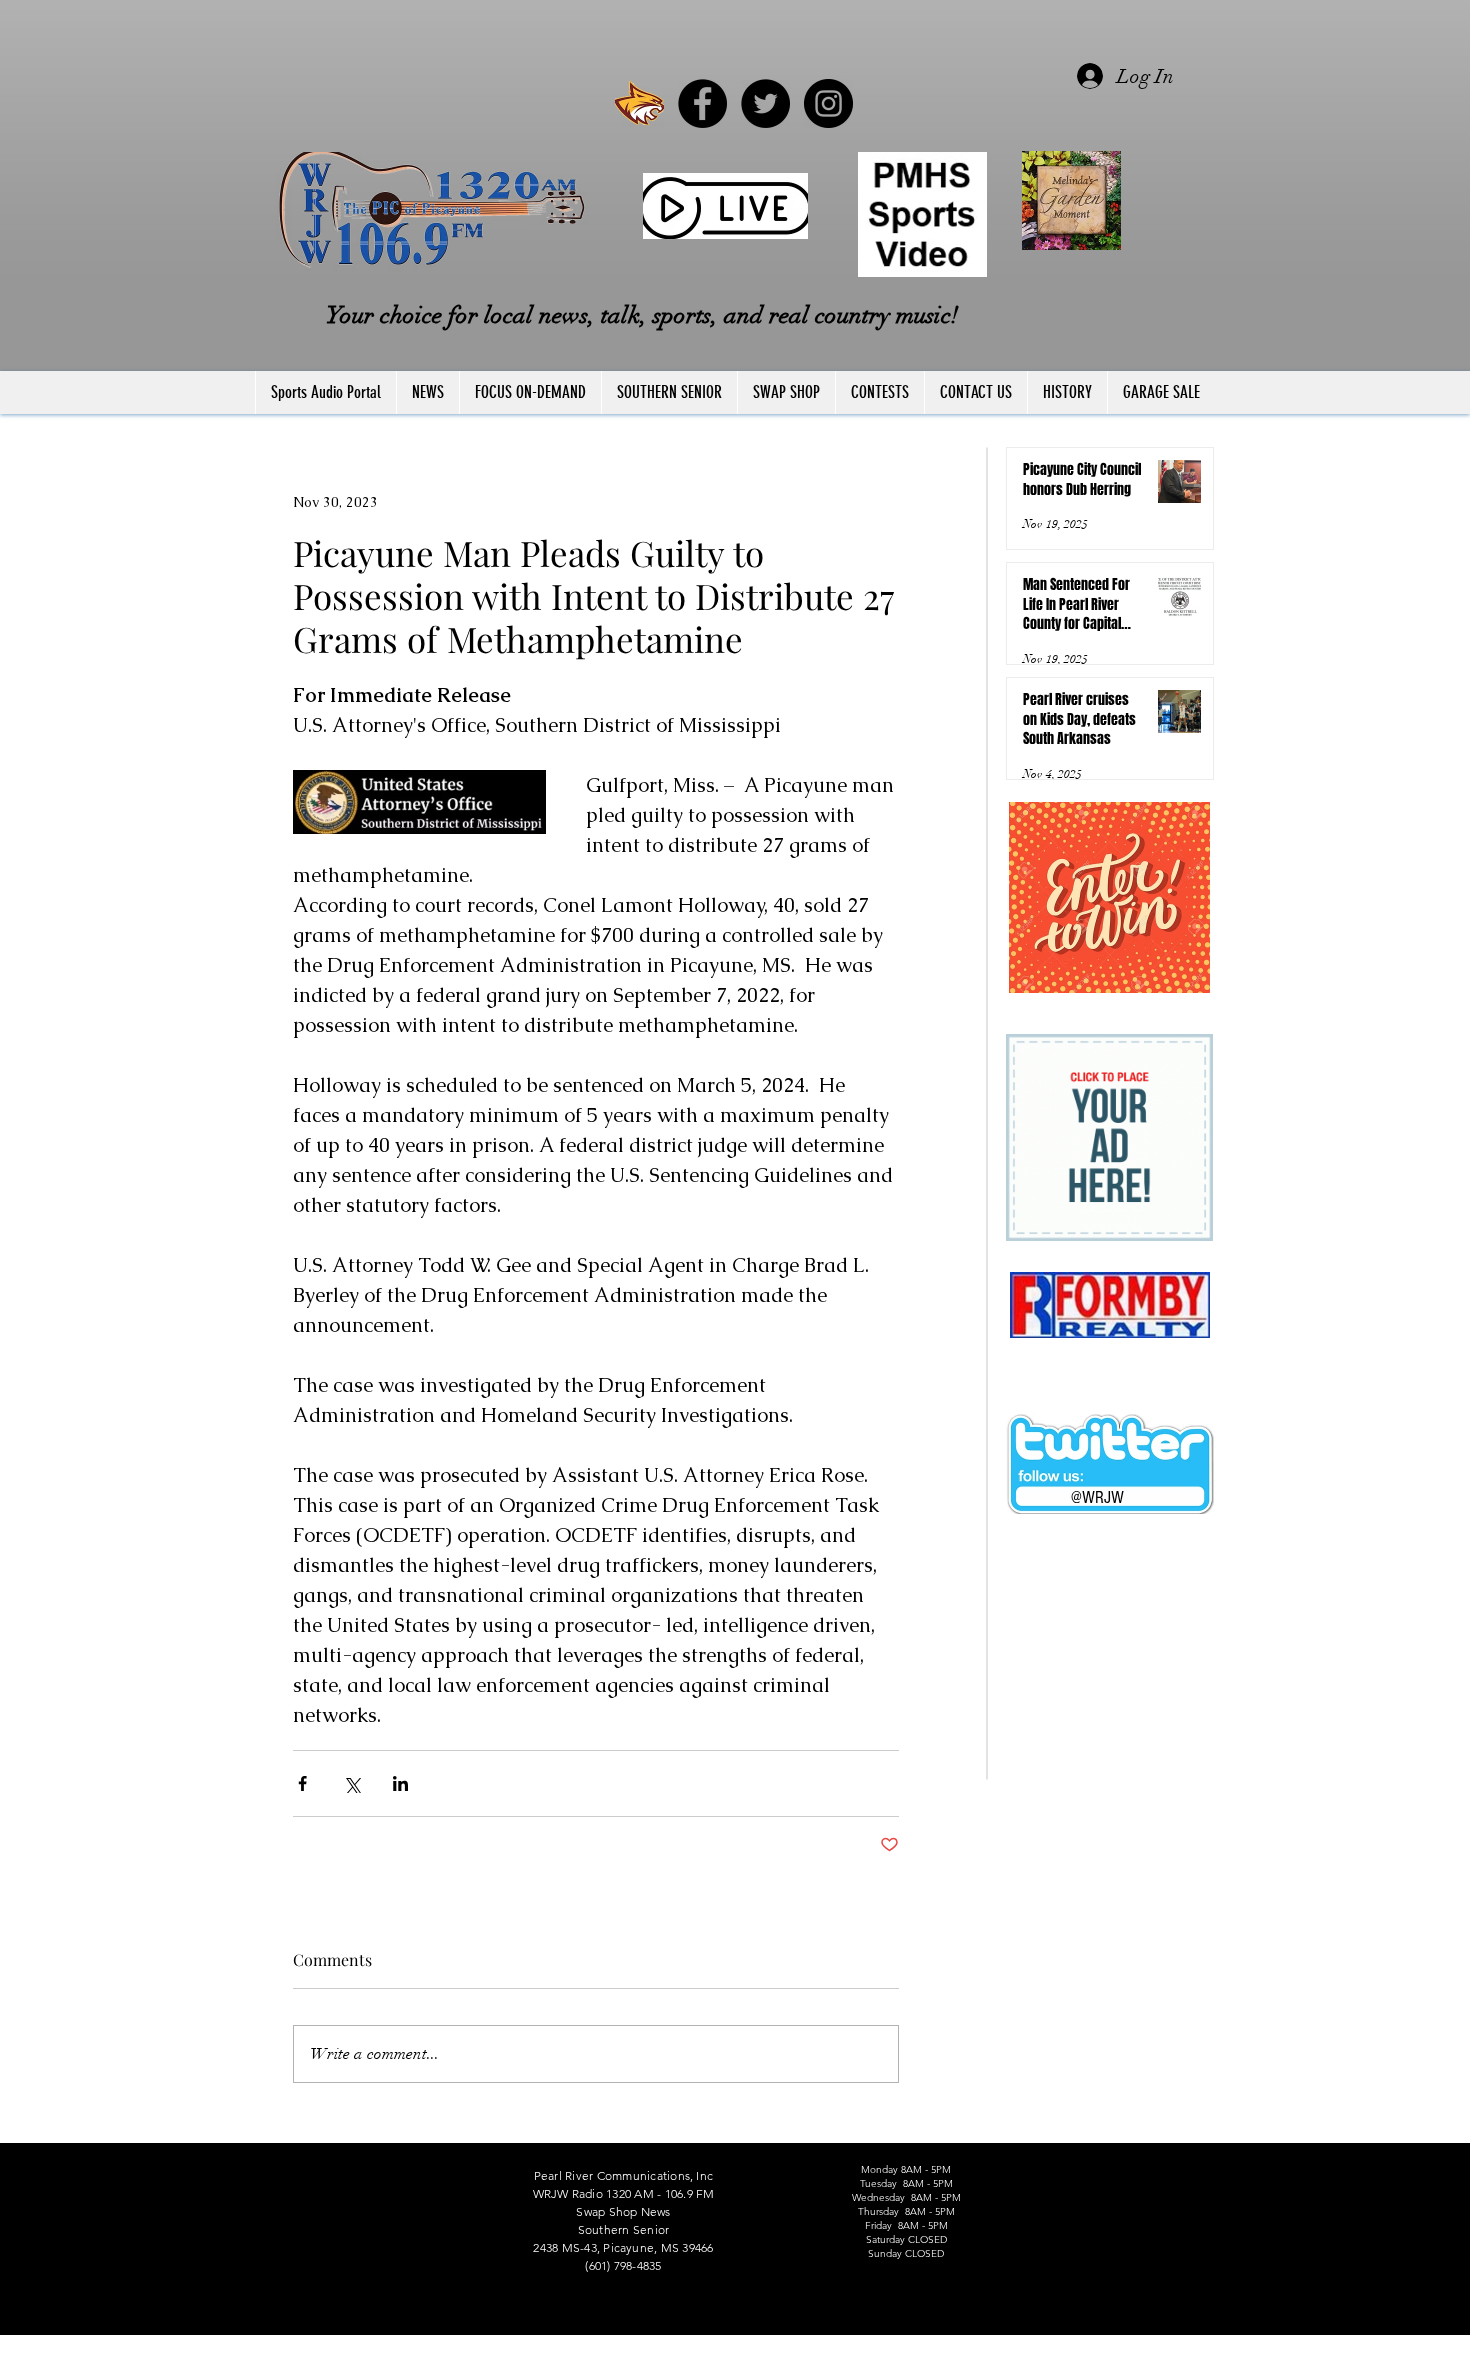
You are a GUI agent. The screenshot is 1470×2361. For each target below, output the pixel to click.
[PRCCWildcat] (639, 103)
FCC (257, 2352)
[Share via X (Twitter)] (351, 1783)
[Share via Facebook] (302, 1783)
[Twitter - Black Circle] (765, 103)
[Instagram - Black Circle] (828, 103)
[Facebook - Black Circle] (702, 103)
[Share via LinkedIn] (400, 1783)
